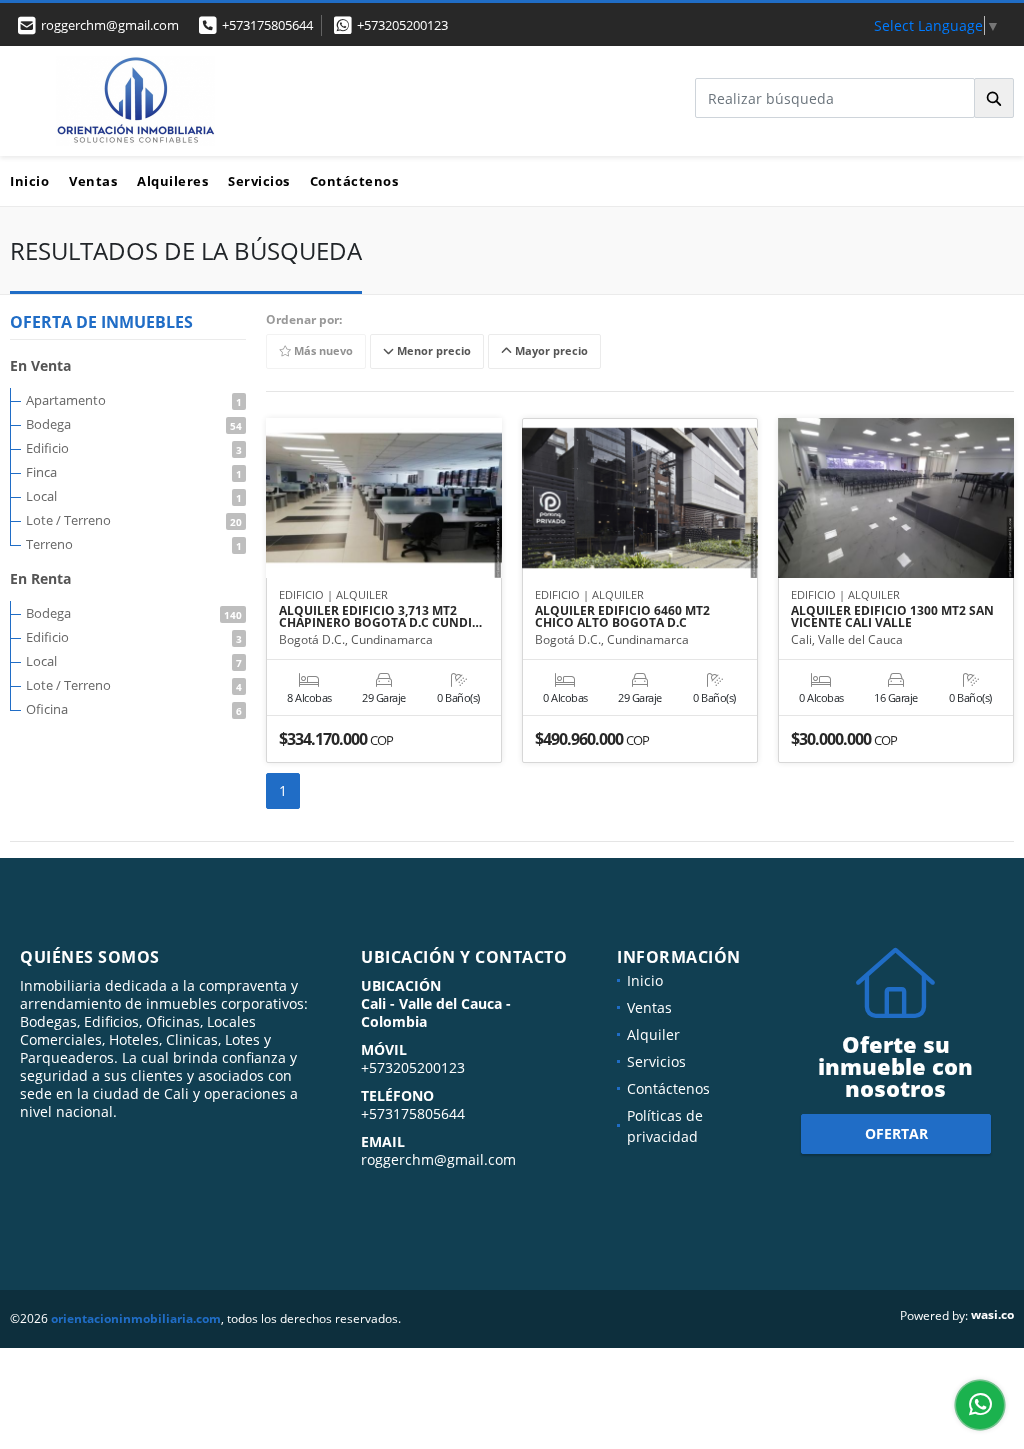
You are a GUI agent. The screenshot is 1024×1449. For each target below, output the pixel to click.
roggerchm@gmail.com (438, 1159)
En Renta (40, 578)
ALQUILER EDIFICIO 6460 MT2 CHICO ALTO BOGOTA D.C (622, 617)
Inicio (29, 181)
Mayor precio (550, 351)
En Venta (40, 365)
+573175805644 (267, 25)
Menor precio (432, 351)
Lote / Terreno (134, 520)
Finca (134, 472)
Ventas (93, 181)
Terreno (134, 544)
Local (134, 496)
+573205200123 (402, 25)
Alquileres (172, 181)
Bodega (134, 424)
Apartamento (134, 400)
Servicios (259, 181)
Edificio (134, 448)
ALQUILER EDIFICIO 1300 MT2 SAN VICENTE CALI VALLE (892, 617)
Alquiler (653, 1034)
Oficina (134, 709)
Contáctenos (354, 181)
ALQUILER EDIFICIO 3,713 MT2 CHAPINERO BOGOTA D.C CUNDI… (380, 617)
